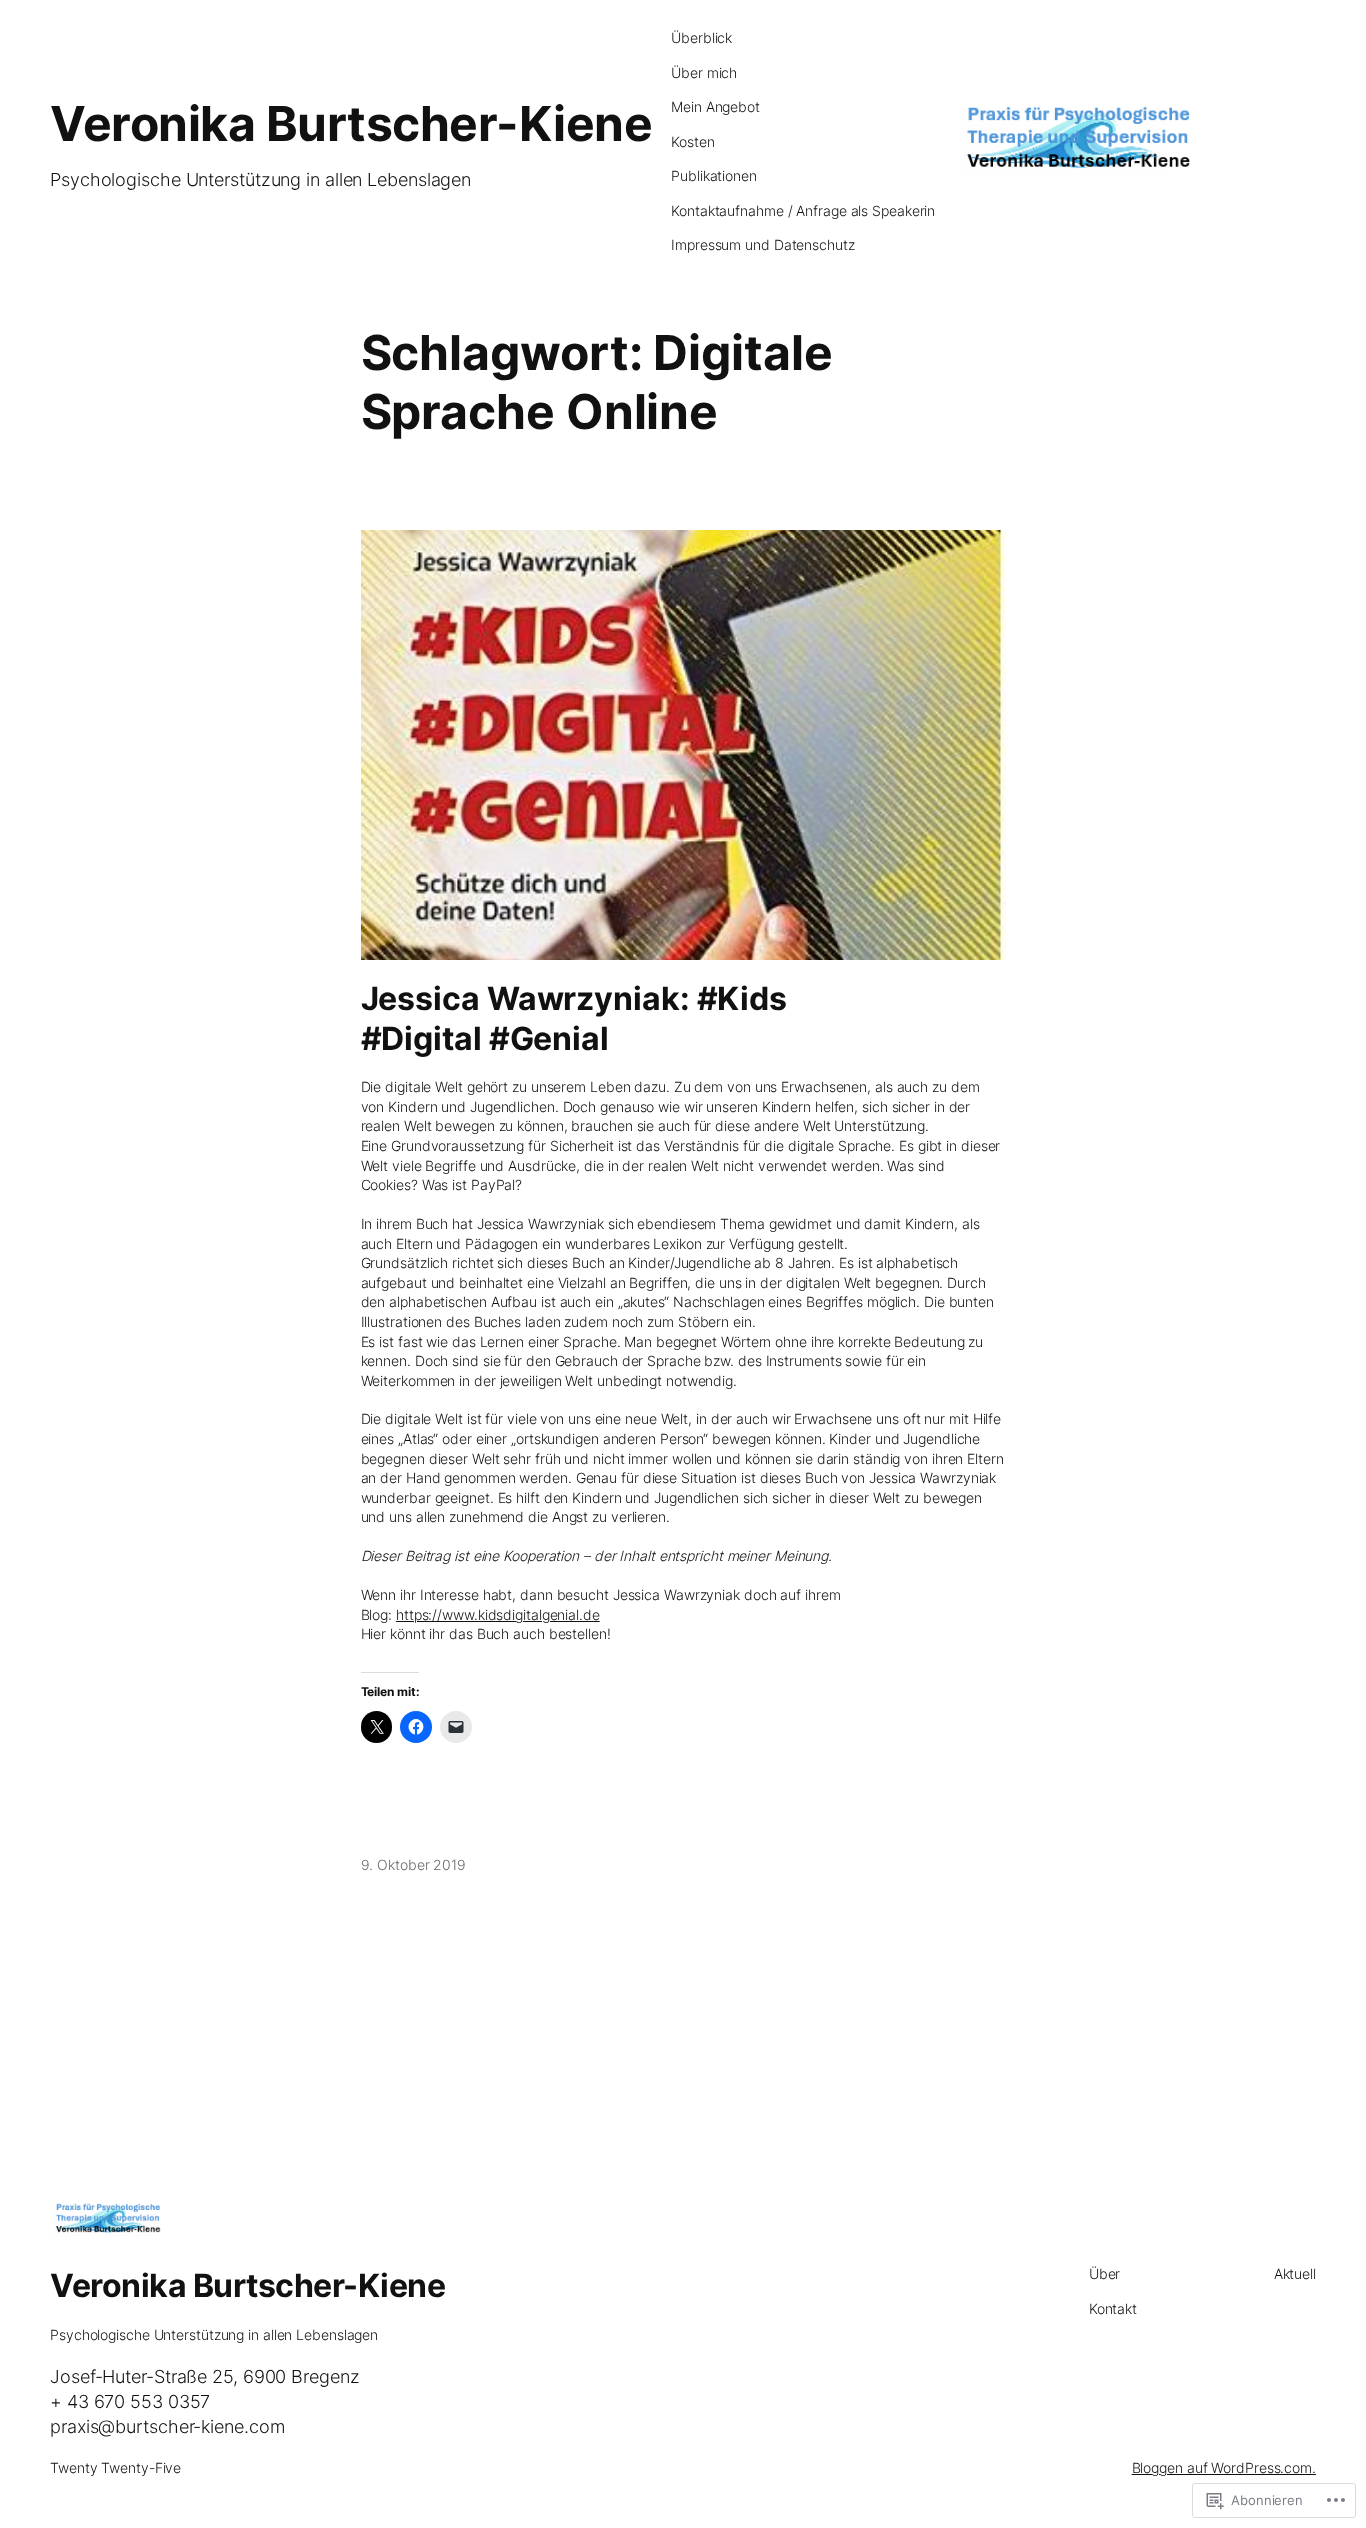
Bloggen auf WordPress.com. (1224, 2467)
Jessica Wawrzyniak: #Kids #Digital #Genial (574, 1018)
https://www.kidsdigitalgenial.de (498, 1614)
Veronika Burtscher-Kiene (351, 123)
